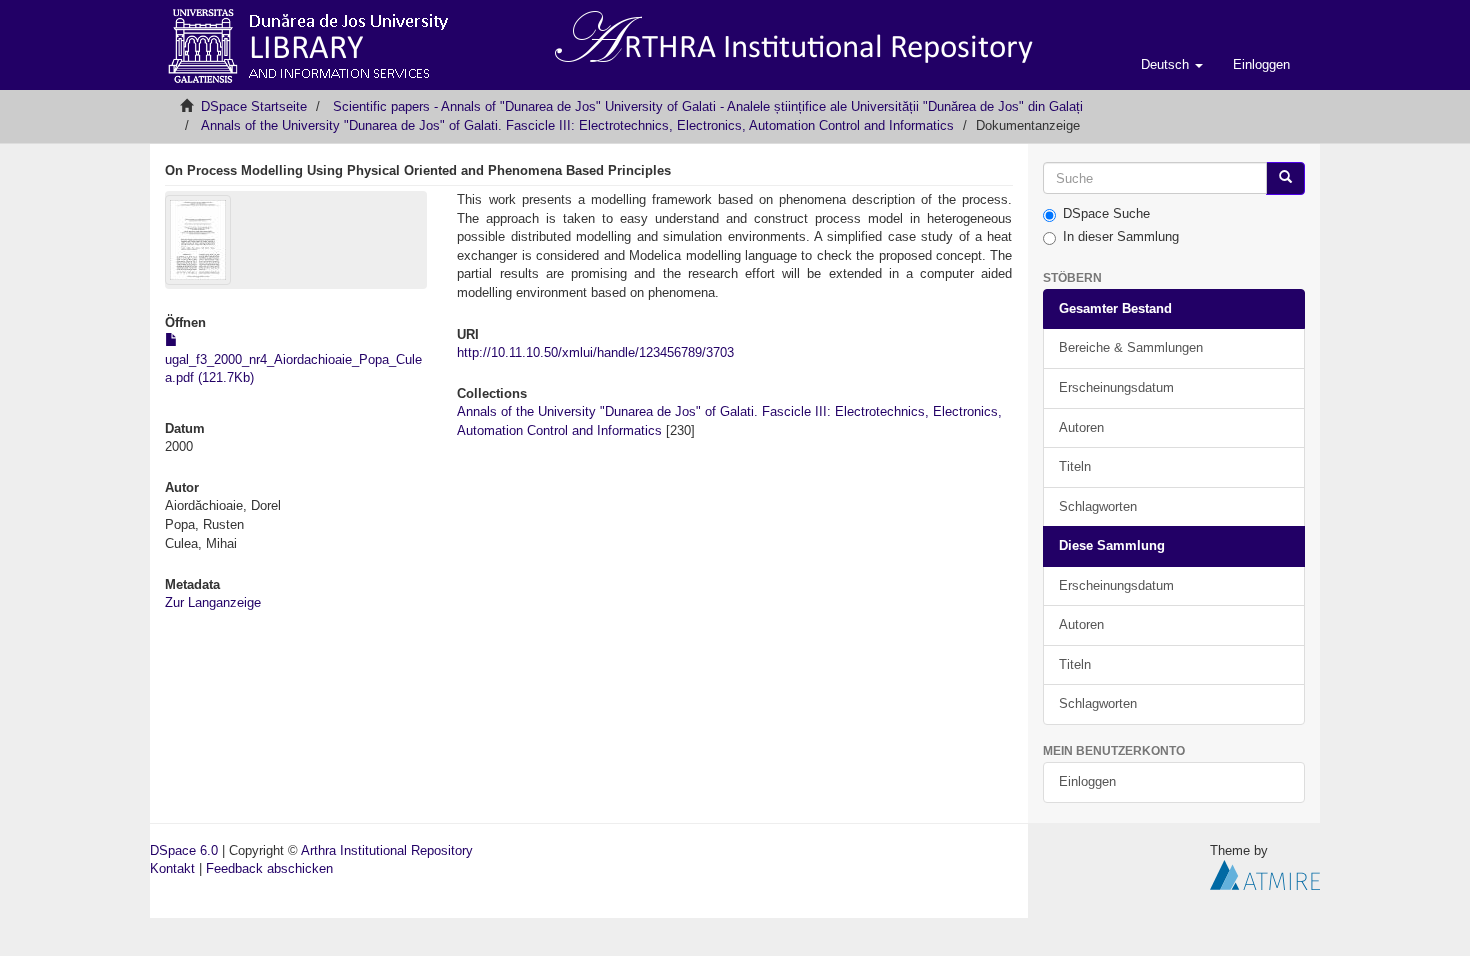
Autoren (1081, 427)
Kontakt (172, 868)
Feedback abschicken (269, 868)
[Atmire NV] (1265, 874)
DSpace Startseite (254, 106)
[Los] (1285, 178)
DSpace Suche (1106, 213)
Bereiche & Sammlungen (1131, 347)
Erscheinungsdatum (1116, 387)
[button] (1172, 65)
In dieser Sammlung (1121, 236)
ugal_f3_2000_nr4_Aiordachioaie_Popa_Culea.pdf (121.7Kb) (293, 368)
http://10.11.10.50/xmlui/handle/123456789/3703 (595, 352)
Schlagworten (1098, 506)
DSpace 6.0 (184, 850)
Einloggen (1087, 781)
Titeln (1075, 466)
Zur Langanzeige (213, 602)
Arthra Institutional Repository (387, 850)
